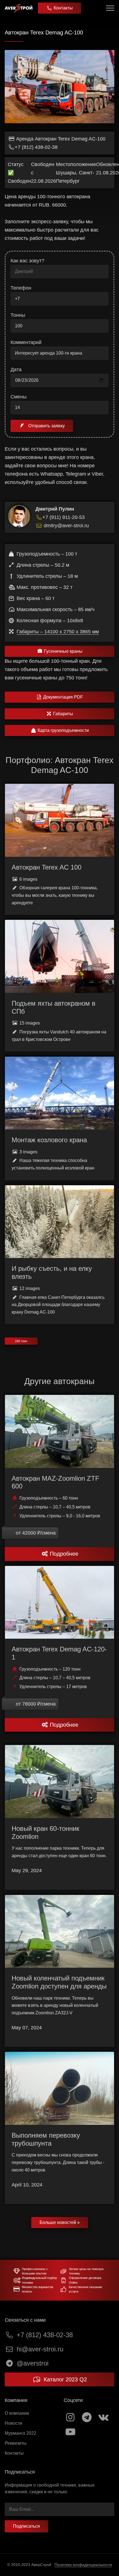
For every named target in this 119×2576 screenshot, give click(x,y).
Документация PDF (63, 697)
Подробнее (64, 1554)
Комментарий (26, 342)
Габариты (63, 714)
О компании (17, 2413)
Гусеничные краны (63, 651)
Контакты (63, 8)
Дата (16, 370)
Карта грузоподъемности (63, 730)
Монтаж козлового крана (49, 1140)
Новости (13, 2423)
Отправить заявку (46, 426)
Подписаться (26, 2526)
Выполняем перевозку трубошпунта (46, 2139)
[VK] (103, 2417)
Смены (19, 397)
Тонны (18, 315)
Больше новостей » (60, 2222)
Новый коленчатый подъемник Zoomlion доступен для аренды (59, 1982)
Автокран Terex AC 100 (46, 867)
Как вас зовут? (27, 261)
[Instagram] (70, 2417)
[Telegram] (87, 2417)
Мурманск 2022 (20, 2433)
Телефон (21, 288)
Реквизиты (16, 2443)
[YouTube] (70, 2432)
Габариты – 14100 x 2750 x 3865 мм (58, 632)
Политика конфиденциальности (83, 2565)
